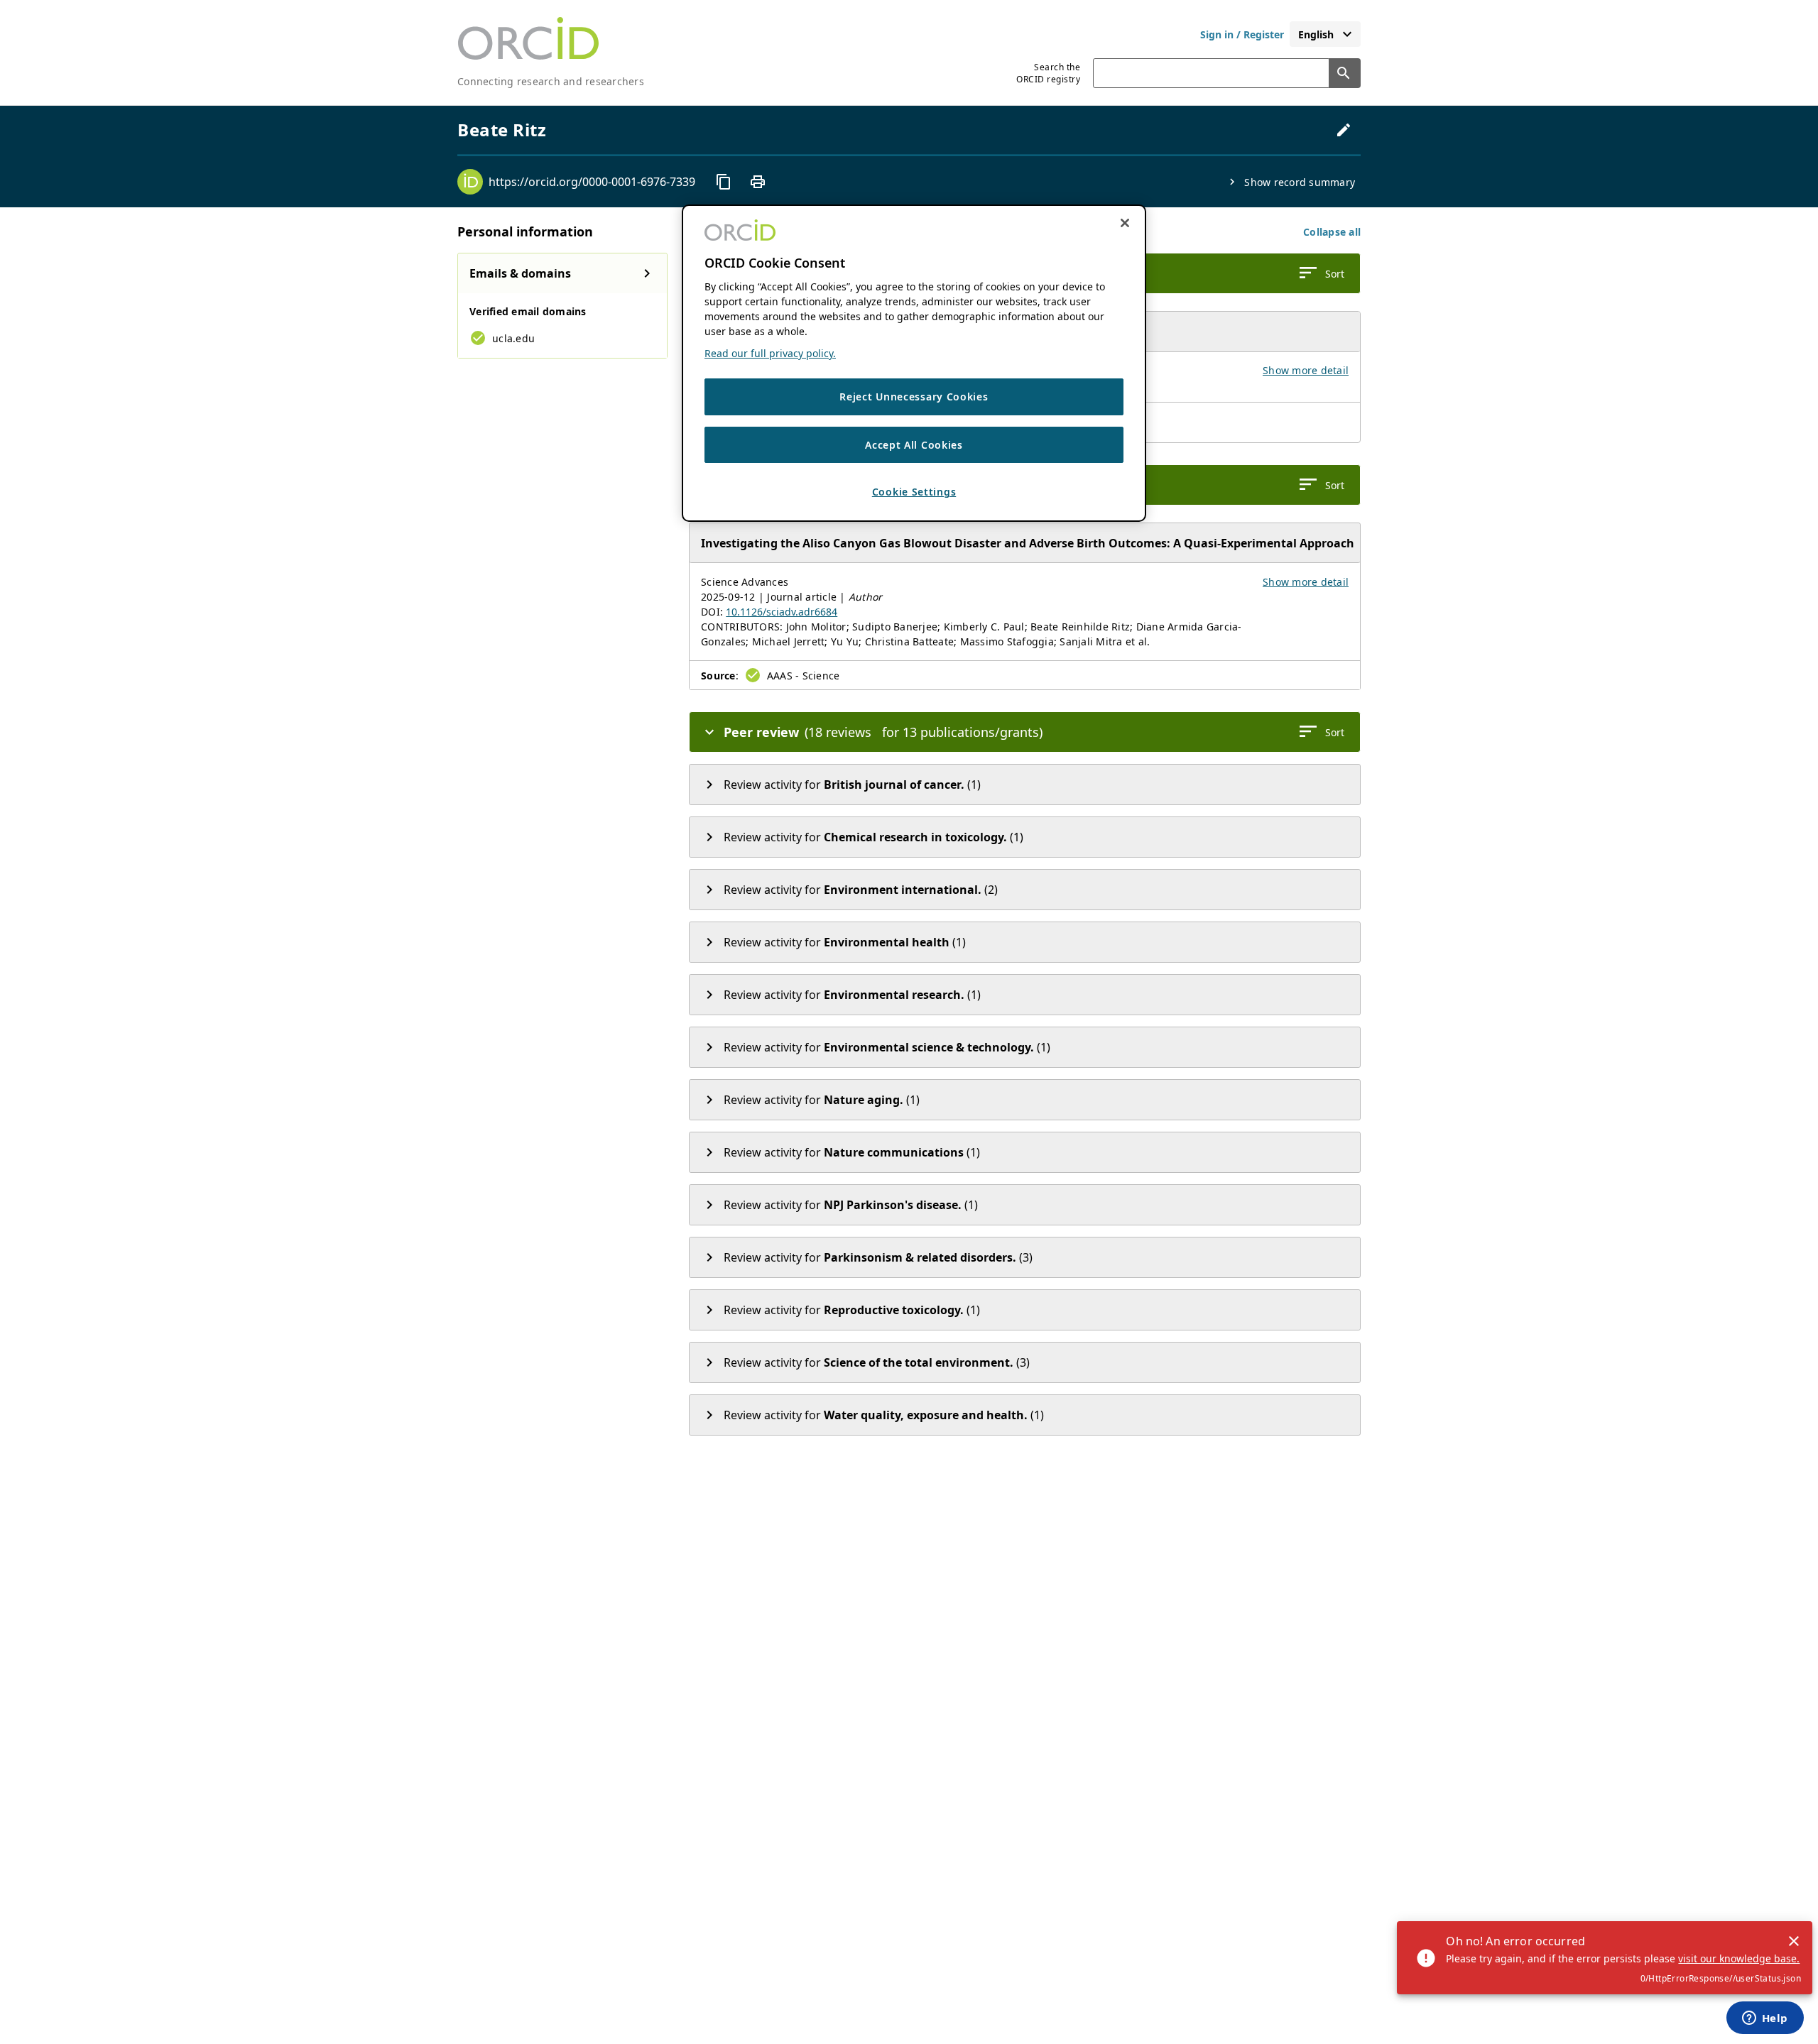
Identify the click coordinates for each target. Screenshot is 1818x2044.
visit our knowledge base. (1739, 1958)
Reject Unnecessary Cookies (914, 397)
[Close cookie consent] (1125, 223)
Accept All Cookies (914, 445)
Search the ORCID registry (1048, 73)
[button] (1332, 232)
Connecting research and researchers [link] (551, 81)
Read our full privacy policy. (770, 353)
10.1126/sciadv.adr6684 (782, 612)
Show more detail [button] (1306, 370)
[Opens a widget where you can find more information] (1765, 2019)
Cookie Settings (914, 492)
